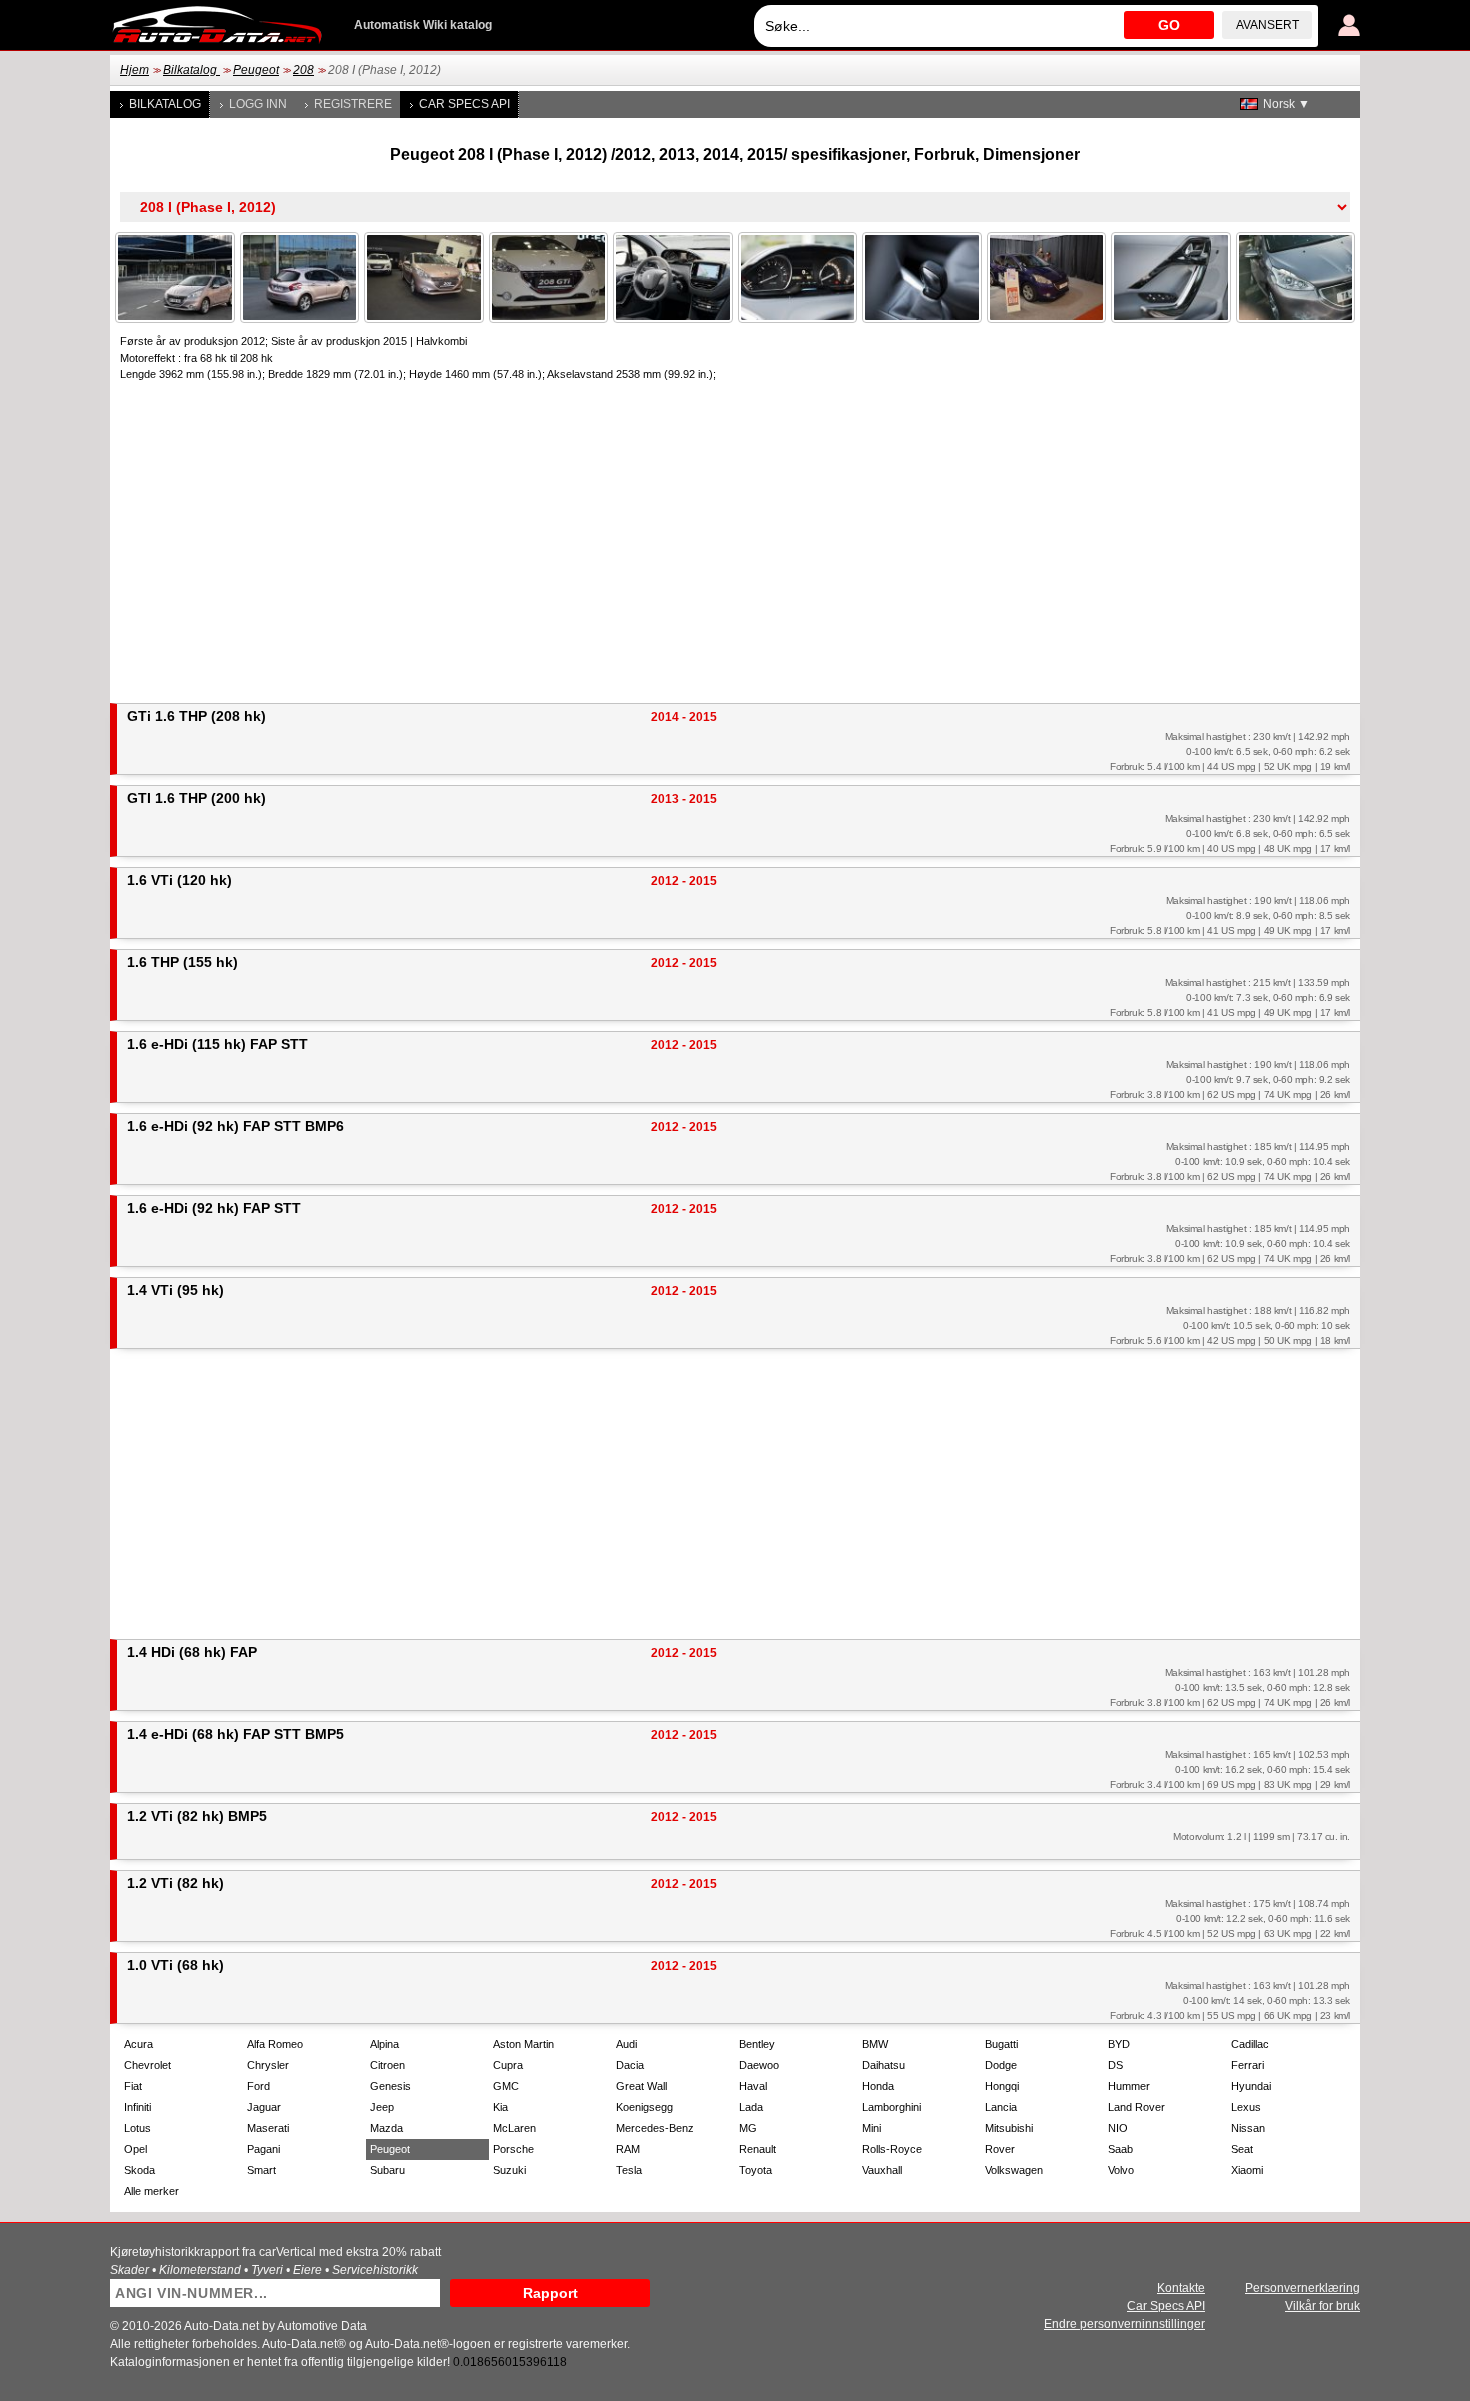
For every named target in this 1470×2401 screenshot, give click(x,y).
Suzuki (509, 2170)
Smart (261, 2170)
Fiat (133, 2086)
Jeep (382, 2107)
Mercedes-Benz (655, 2128)
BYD (1119, 2044)
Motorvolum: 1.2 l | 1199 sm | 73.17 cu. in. (1261, 1836)
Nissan (1248, 2128)
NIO (1118, 2128)
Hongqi (1002, 2086)
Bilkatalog (191, 70)
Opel (135, 2149)
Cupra (508, 2065)
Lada (751, 2107)
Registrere (353, 104)
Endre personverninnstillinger (1124, 2324)
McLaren (514, 2128)
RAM (628, 2149)
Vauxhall (882, 2170)
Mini (871, 2128)
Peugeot (256, 70)
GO (1169, 25)
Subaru (387, 2170)
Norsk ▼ (1286, 104)
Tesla (629, 2170)
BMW (875, 2044)
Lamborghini (891, 2107)
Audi (626, 2044)
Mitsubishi (1009, 2128)
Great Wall (641, 2086)
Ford (258, 2086)
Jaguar (264, 2107)
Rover (1000, 2149)
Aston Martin (523, 2044)
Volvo (1121, 2170)
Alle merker (151, 2191)
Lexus (1246, 2107)
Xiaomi (1247, 2170)
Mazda (386, 2128)
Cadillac (1250, 2044)
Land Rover (1136, 2107)
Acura (138, 2044)
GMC (506, 2086)
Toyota (755, 2170)
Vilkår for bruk (1322, 2306)
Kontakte (1181, 2288)
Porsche (513, 2149)
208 (303, 70)
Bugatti (1001, 2044)
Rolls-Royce (892, 2149)
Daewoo (759, 2065)
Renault (757, 2149)
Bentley (757, 2044)
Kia (500, 2107)
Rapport (550, 2293)
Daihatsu (883, 2065)
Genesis (390, 2086)
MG (748, 2128)
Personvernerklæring (1302, 2288)
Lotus (137, 2128)
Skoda (139, 2170)
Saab (1120, 2149)
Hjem (134, 70)
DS (1115, 2065)
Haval (753, 2086)
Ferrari (1247, 2065)
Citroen (387, 2065)
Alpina (384, 2044)
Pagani (263, 2149)
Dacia (630, 2065)
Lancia (1001, 2107)
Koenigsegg (644, 2107)
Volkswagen (1014, 2170)
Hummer (1129, 2086)
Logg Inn (258, 104)
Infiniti (137, 2107)
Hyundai (1251, 2086)
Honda (878, 2086)
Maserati (268, 2128)
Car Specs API (464, 104)
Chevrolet (147, 2065)
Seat (1242, 2149)
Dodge (1001, 2065)
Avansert (1267, 25)
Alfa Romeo (275, 2044)
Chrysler (268, 2065)
